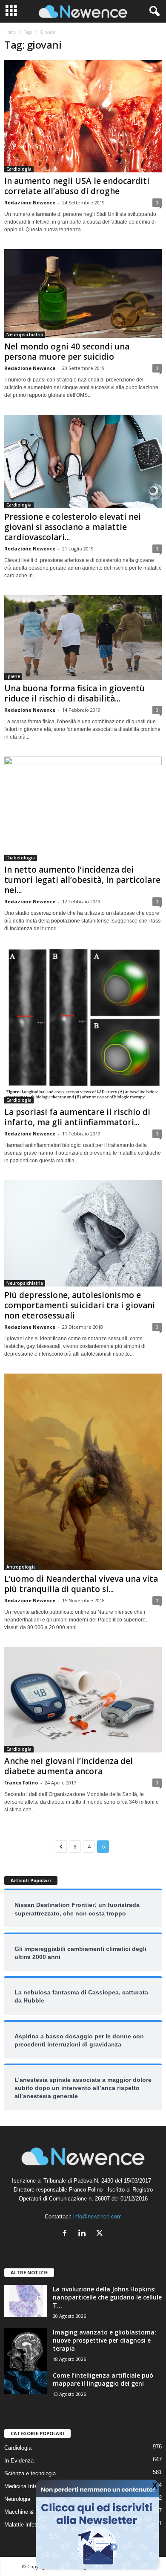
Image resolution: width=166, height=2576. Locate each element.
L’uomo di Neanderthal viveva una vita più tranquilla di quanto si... (81, 1584)
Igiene (13, 676)
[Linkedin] (84, 2234)
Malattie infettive (25, 2525)
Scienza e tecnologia (30, 2473)
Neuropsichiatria (25, 335)
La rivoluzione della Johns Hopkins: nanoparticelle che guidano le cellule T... (107, 2297)
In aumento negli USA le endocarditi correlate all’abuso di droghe (77, 186)
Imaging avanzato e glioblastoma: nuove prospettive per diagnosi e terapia (104, 2340)
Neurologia (17, 2499)
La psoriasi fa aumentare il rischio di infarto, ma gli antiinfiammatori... (77, 1117)
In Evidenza (19, 2461)
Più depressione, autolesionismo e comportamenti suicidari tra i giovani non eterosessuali (80, 1305)
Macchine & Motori (27, 2512)
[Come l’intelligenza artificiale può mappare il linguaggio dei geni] (26, 2382)
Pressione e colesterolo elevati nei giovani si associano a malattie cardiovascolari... (73, 527)
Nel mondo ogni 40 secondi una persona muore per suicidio (67, 352)
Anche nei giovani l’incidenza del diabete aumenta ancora (69, 1766)
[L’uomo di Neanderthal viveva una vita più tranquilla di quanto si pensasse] (83, 1472)
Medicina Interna (25, 2486)
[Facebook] (67, 2234)
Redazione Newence (30, 202)
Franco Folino (21, 1783)
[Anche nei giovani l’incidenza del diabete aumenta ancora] (83, 1700)
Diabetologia (21, 858)
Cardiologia (19, 169)
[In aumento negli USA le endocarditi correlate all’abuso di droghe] (83, 116)
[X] (101, 2234)
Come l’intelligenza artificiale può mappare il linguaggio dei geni (103, 2379)
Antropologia (21, 1567)
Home (10, 32)
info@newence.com (97, 2217)
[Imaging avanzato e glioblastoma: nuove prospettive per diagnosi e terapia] (26, 2349)
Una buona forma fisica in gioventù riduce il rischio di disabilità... (74, 693)
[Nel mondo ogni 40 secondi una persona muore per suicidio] (83, 294)
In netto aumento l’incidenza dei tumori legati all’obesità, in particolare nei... (82, 880)
